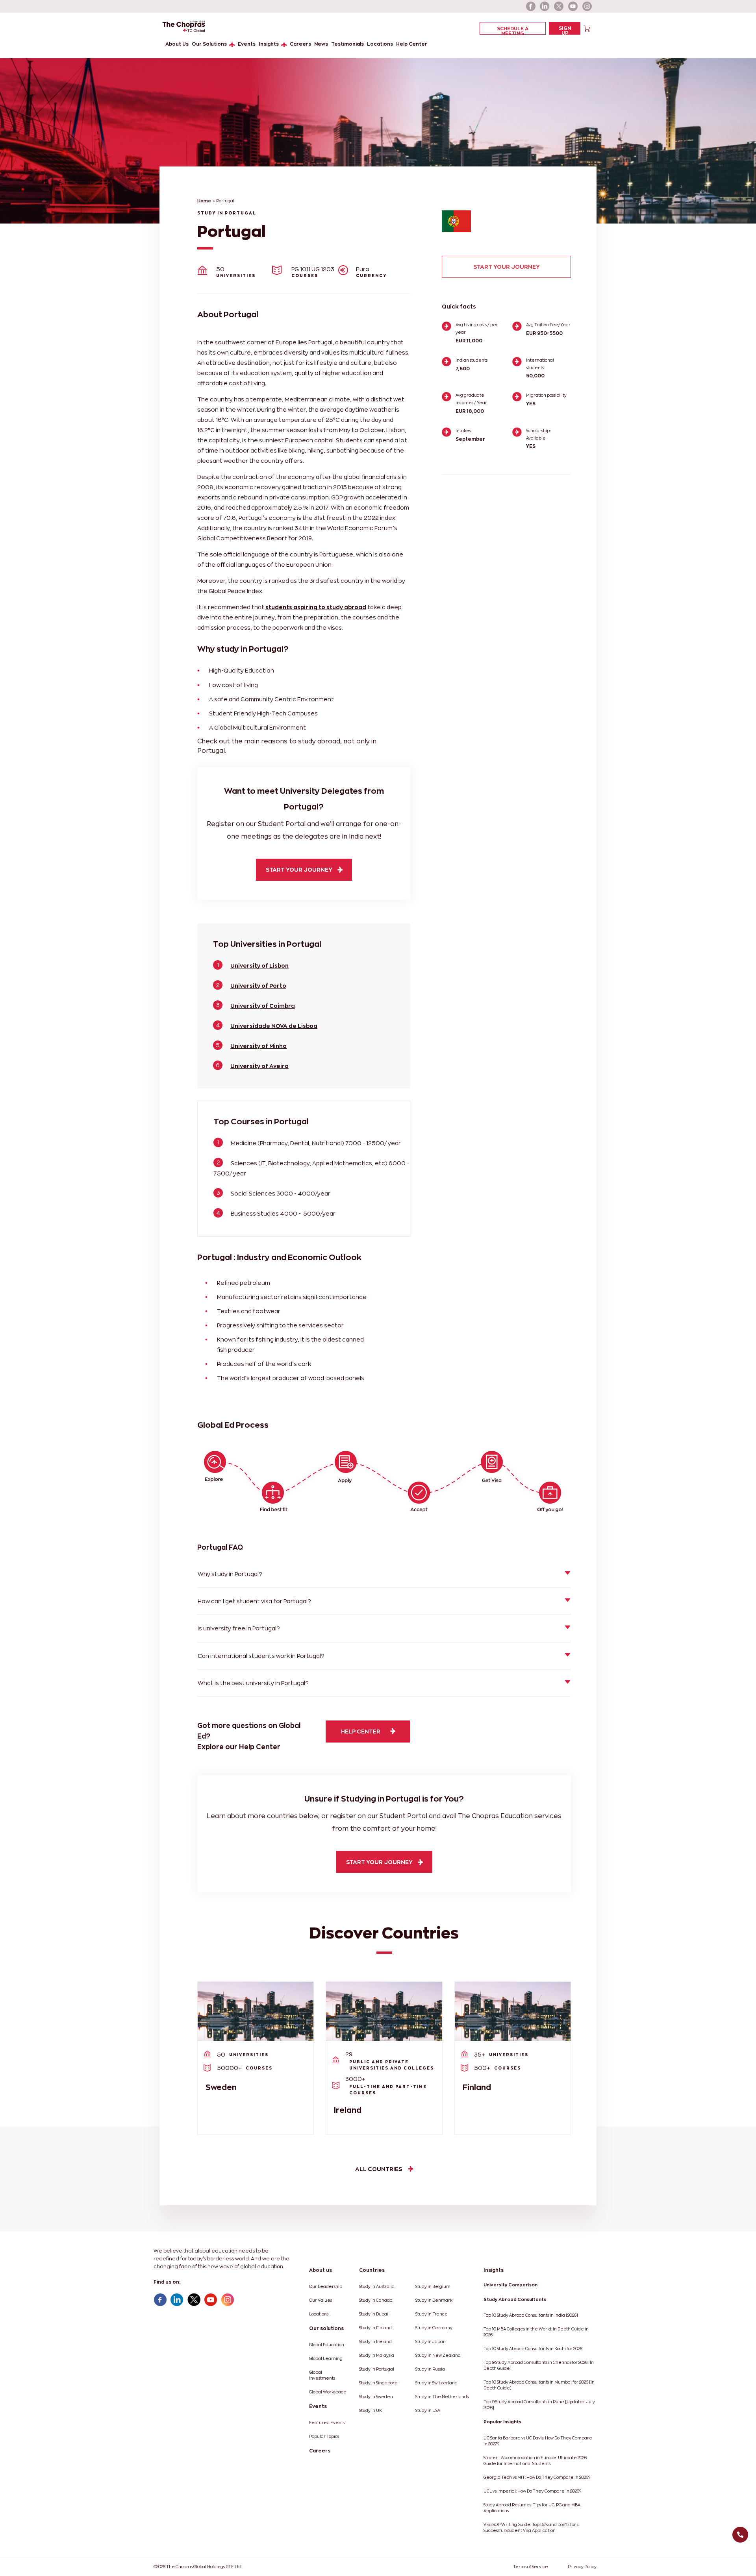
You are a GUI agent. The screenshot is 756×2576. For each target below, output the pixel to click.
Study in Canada (376, 2300)
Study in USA (428, 2411)
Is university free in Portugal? (239, 1628)
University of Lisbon (259, 966)
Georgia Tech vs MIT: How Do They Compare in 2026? (537, 2477)
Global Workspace (328, 2392)
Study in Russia (430, 2369)
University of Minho (258, 1046)
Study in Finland (375, 2328)
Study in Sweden (376, 2397)
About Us (177, 44)
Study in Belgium (433, 2287)
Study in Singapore (378, 2383)
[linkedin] (545, 6)
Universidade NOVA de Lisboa (274, 1026)
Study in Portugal (377, 2369)
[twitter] (559, 6)
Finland (477, 2087)
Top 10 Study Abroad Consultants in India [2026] (531, 2315)
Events (247, 44)
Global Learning (326, 2359)
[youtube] (573, 6)
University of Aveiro (259, 1066)
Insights (269, 44)
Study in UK (371, 2411)
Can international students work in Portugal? (261, 1656)
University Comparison (510, 2285)
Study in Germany (434, 2328)
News (321, 44)
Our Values (321, 2300)
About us (321, 2270)
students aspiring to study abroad (316, 607)
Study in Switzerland (436, 2383)
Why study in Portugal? (230, 1574)
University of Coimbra (263, 1006)
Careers (300, 44)
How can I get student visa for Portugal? (254, 1601)
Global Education (327, 2345)
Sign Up (565, 30)
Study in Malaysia (377, 2355)
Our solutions (326, 2328)
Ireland (348, 2110)
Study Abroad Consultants (515, 2299)
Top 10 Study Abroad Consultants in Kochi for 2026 (533, 2349)
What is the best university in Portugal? (253, 1683)
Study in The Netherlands (442, 2397)
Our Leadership (326, 2287)
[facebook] (531, 6)
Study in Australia (377, 2287)
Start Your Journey (507, 267)
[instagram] (587, 6)
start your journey (299, 869)
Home (204, 201)
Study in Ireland (375, 2342)
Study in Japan (431, 2342)
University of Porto (258, 986)
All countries (379, 2169)
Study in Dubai (374, 2314)
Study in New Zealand (438, 2355)
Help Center (412, 44)
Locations (380, 44)
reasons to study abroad (301, 741)
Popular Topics (324, 2436)
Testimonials (347, 44)
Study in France (432, 2314)
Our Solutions (209, 44)
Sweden (221, 2087)
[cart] (587, 28)
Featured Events (327, 2423)
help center (361, 1731)
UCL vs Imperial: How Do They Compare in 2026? (532, 2491)
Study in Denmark (434, 2300)
